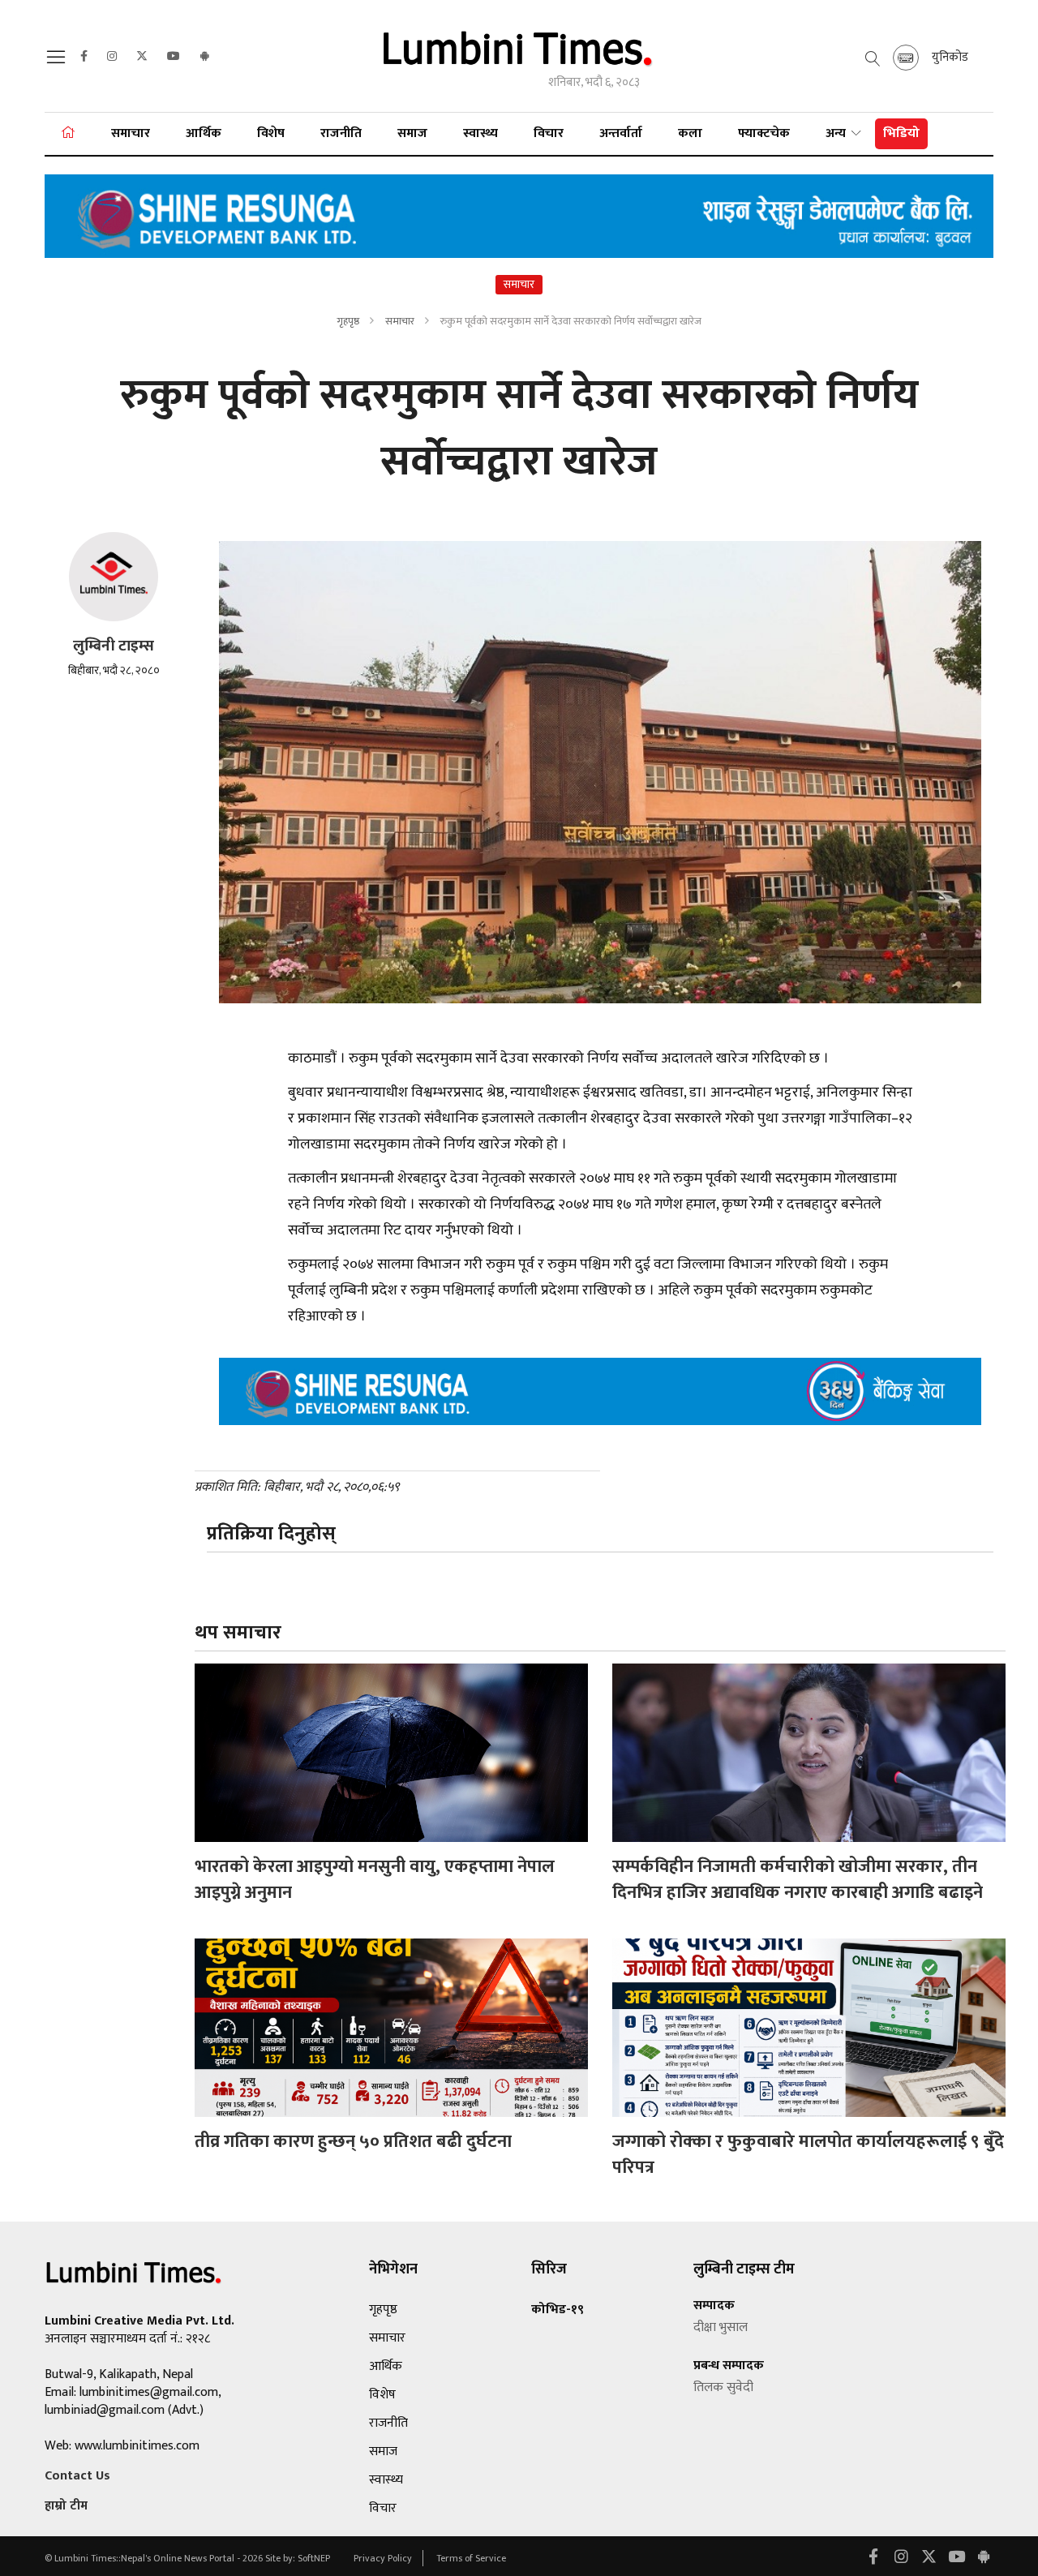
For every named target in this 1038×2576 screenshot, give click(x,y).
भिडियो (901, 133)
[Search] (58, 62)
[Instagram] (112, 57)
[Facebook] (84, 57)
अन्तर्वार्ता (621, 133)
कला (690, 133)
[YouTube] (174, 57)
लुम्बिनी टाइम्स (114, 646)
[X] (142, 57)
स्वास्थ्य (480, 133)
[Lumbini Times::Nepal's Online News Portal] (519, 56)
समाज (412, 133)
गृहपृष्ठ (348, 321)
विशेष (271, 133)
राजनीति (341, 133)
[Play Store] (204, 57)
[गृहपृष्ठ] (68, 134)
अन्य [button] (837, 133)
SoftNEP (315, 2558)
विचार (549, 133)
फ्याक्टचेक (764, 133)
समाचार (131, 133)
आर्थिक (204, 133)
